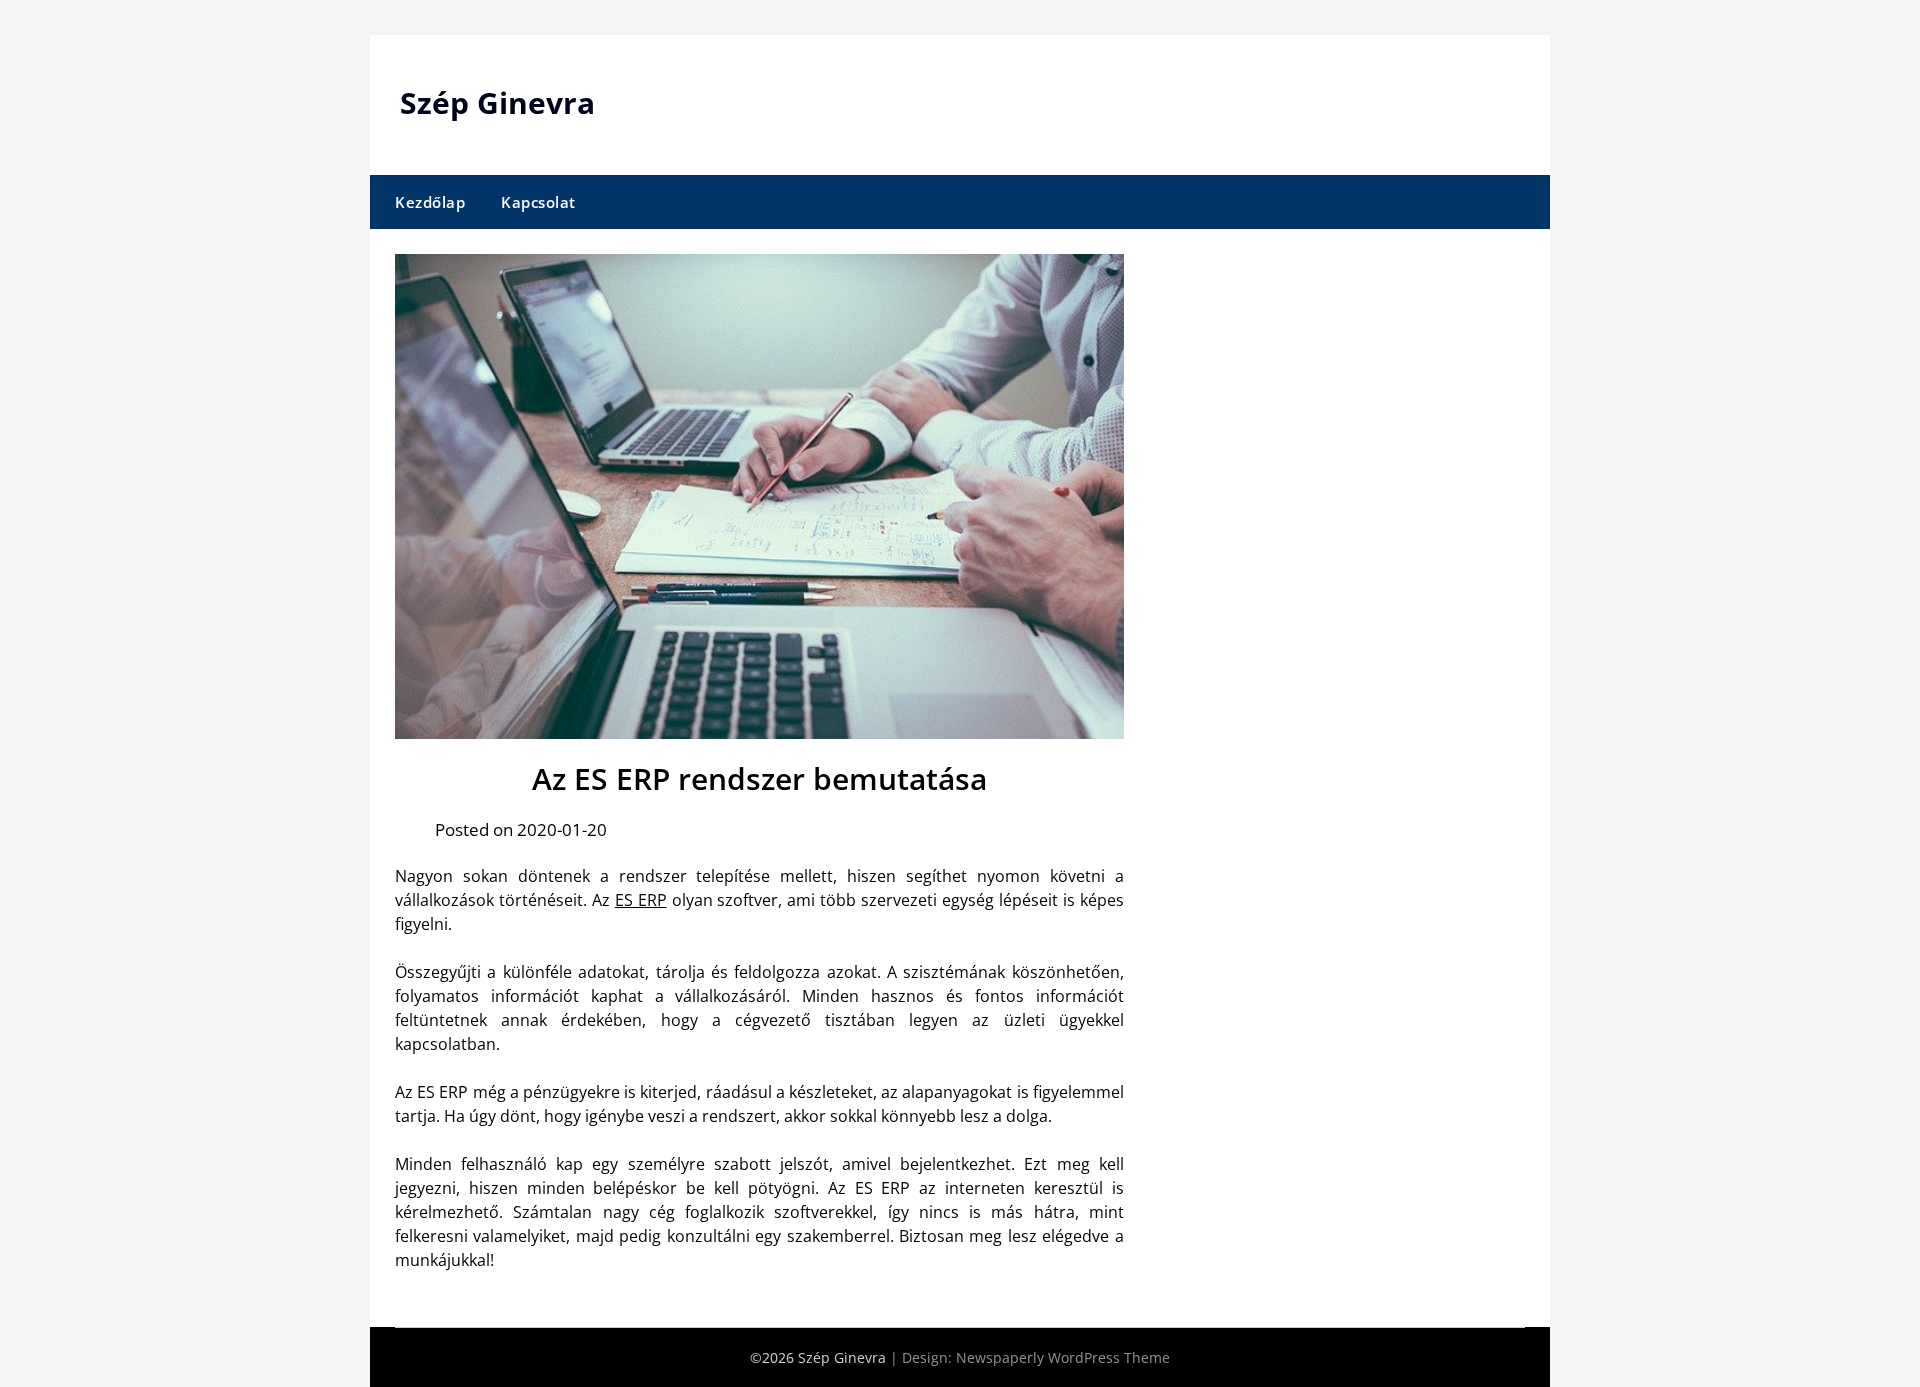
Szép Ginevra (497, 102)
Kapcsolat (538, 202)
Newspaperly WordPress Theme (1063, 1357)
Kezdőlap (430, 202)
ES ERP (641, 900)
